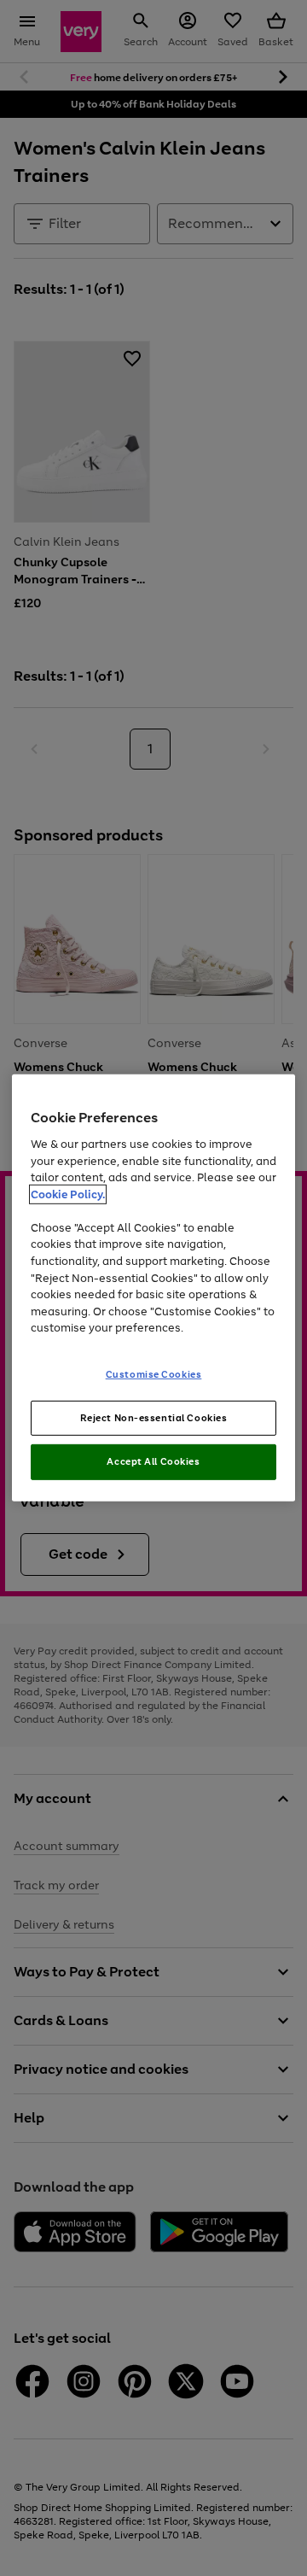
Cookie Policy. (68, 1194)
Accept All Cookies (153, 1461)
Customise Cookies (154, 1373)
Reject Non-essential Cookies (154, 1417)
